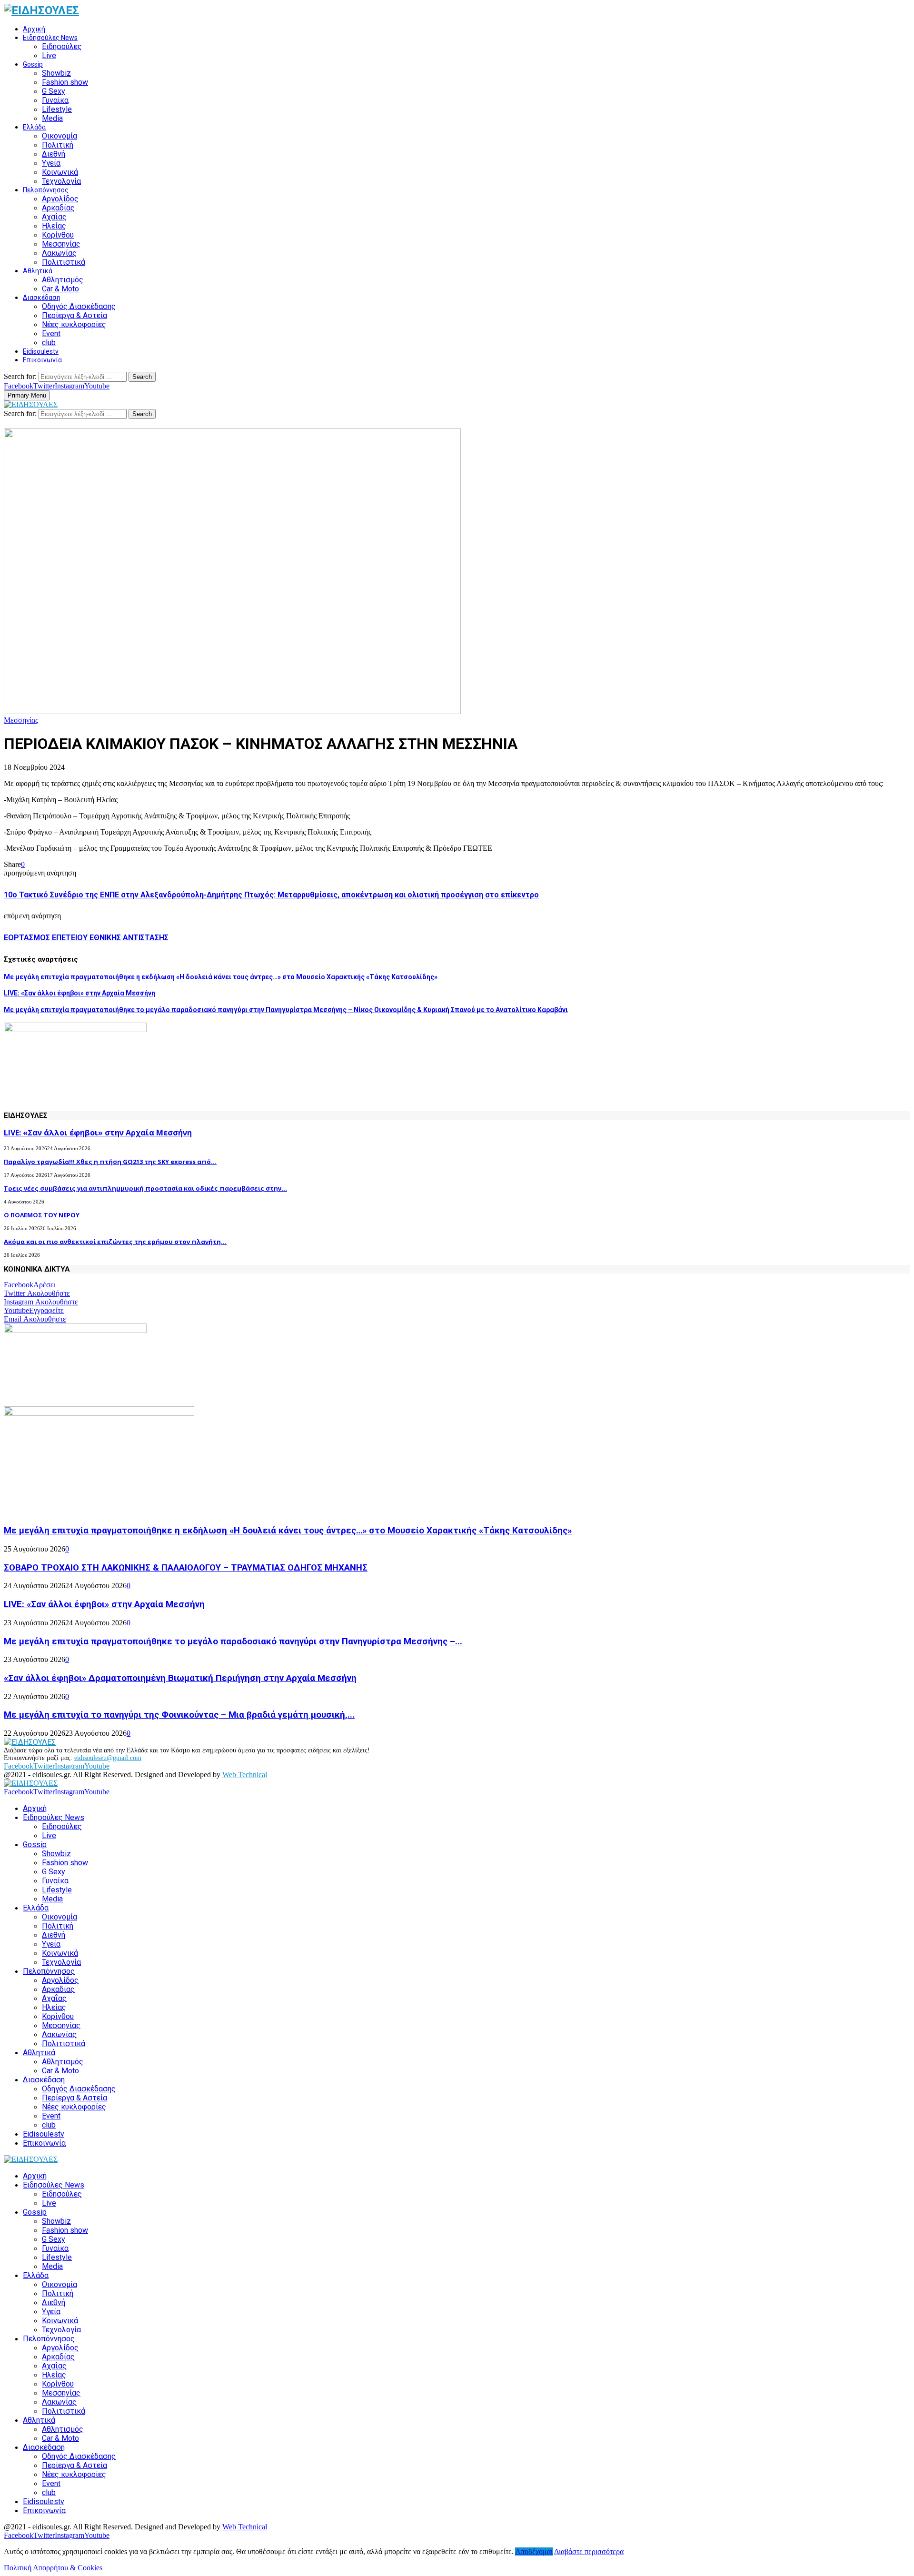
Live (49, 55)
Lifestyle (57, 109)
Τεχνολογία (61, 181)
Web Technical (245, 1775)
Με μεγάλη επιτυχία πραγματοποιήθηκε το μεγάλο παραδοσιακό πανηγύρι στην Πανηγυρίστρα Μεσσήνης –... (233, 1641)
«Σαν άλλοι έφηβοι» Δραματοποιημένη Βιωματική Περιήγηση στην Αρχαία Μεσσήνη (180, 1678)
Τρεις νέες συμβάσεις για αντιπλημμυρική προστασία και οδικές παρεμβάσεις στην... (145, 1188)
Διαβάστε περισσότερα (589, 2551)
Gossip (33, 64)
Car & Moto (60, 289)
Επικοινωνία (42, 360)
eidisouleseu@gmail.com (108, 1758)
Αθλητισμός (63, 280)
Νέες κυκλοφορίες (74, 324)
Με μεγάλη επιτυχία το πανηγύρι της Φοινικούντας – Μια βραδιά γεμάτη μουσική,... (179, 1715)
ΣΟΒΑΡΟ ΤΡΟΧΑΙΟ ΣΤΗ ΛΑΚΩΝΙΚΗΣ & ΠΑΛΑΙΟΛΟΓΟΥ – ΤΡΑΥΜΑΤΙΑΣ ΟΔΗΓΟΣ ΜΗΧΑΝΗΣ (186, 1568)
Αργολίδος (60, 199)
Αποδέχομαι (534, 2551)
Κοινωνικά (60, 172)
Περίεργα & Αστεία (75, 315)
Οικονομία (60, 136)
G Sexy (54, 91)
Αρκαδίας (58, 208)
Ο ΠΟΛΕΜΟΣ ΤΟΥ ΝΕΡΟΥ (42, 1215)
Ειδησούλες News (50, 38)
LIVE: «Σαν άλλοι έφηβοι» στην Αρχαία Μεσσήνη (79, 993)
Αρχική (34, 29)
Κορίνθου (58, 235)
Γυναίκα (55, 100)
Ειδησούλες (62, 46)
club (49, 343)
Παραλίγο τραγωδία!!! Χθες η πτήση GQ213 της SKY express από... (110, 1162)
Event (51, 333)
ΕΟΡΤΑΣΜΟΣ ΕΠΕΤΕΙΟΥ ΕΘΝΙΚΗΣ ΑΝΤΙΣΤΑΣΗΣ (86, 938)
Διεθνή (54, 154)
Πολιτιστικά (64, 262)
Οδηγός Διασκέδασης (79, 306)
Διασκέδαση (42, 298)
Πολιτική (58, 145)
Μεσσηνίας (61, 244)
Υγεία (51, 163)
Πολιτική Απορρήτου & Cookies (53, 2568)
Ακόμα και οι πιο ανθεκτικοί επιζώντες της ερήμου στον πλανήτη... (115, 1242)
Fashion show (65, 82)
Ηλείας (54, 226)
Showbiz (56, 73)
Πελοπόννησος (46, 190)
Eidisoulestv (41, 351)
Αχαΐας (54, 217)
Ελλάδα (34, 127)
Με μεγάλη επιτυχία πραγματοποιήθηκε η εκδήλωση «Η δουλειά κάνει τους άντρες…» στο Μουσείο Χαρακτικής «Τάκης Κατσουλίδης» (221, 977)
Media (52, 118)
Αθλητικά (38, 271)
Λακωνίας (59, 253)
